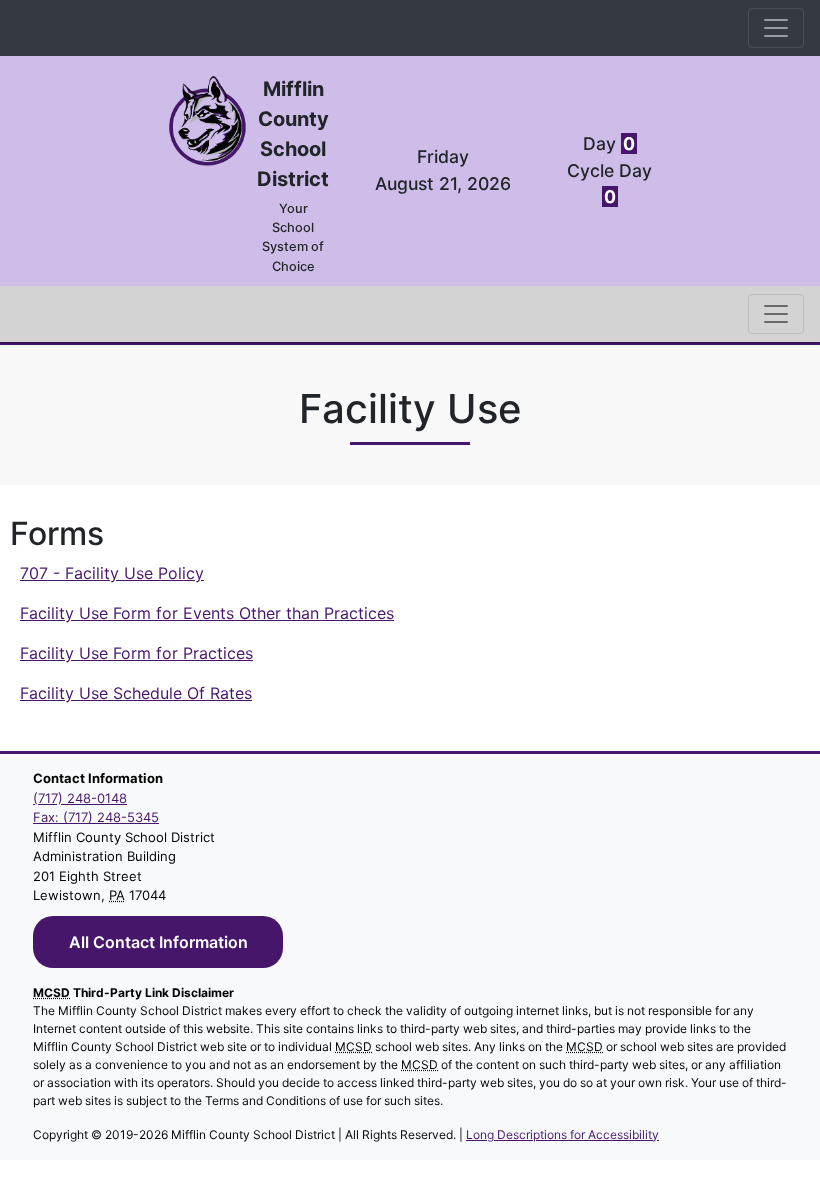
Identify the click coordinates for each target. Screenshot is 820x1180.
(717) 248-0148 (80, 798)
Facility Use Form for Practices (136, 653)
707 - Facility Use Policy (112, 573)
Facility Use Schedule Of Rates (136, 693)
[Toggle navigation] (776, 28)
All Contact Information (158, 942)
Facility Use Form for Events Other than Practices (207, 613)
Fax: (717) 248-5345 (96, 817)
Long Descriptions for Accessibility (562, 1134)
